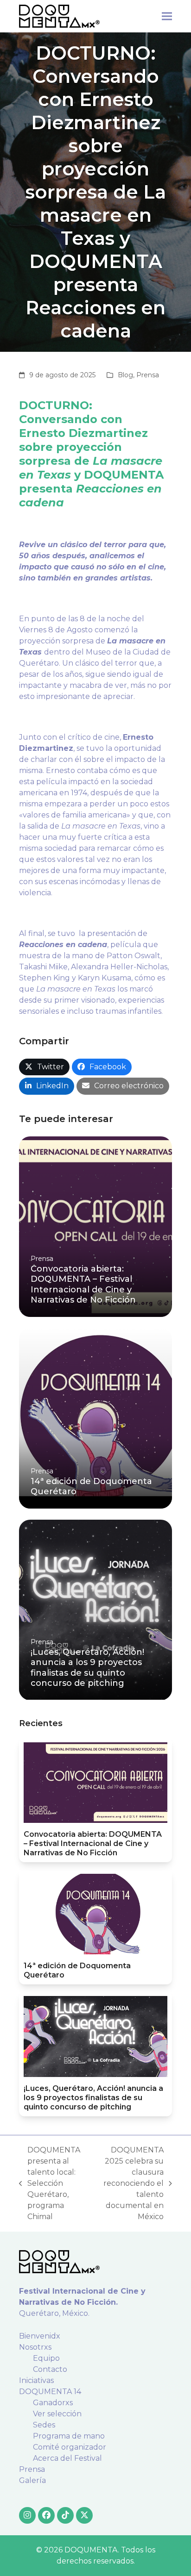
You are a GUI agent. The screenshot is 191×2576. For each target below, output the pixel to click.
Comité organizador (70, 2447)
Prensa (148, 375)
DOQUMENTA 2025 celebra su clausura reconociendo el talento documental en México (130, 2183)
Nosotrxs (35, 2347)
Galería (32, 2480)
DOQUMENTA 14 (50, 2392)
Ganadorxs (53, 2403)
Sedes (44, 2425)
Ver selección (57, 2414)
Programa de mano (69, 2436)
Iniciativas (36, 2380)
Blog (125, 375)
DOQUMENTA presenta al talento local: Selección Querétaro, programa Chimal (50, 2183)
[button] (167, 16)
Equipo (46, 2358)
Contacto (50, 2369)
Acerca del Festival (67, 2458)
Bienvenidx (40, 2336)
